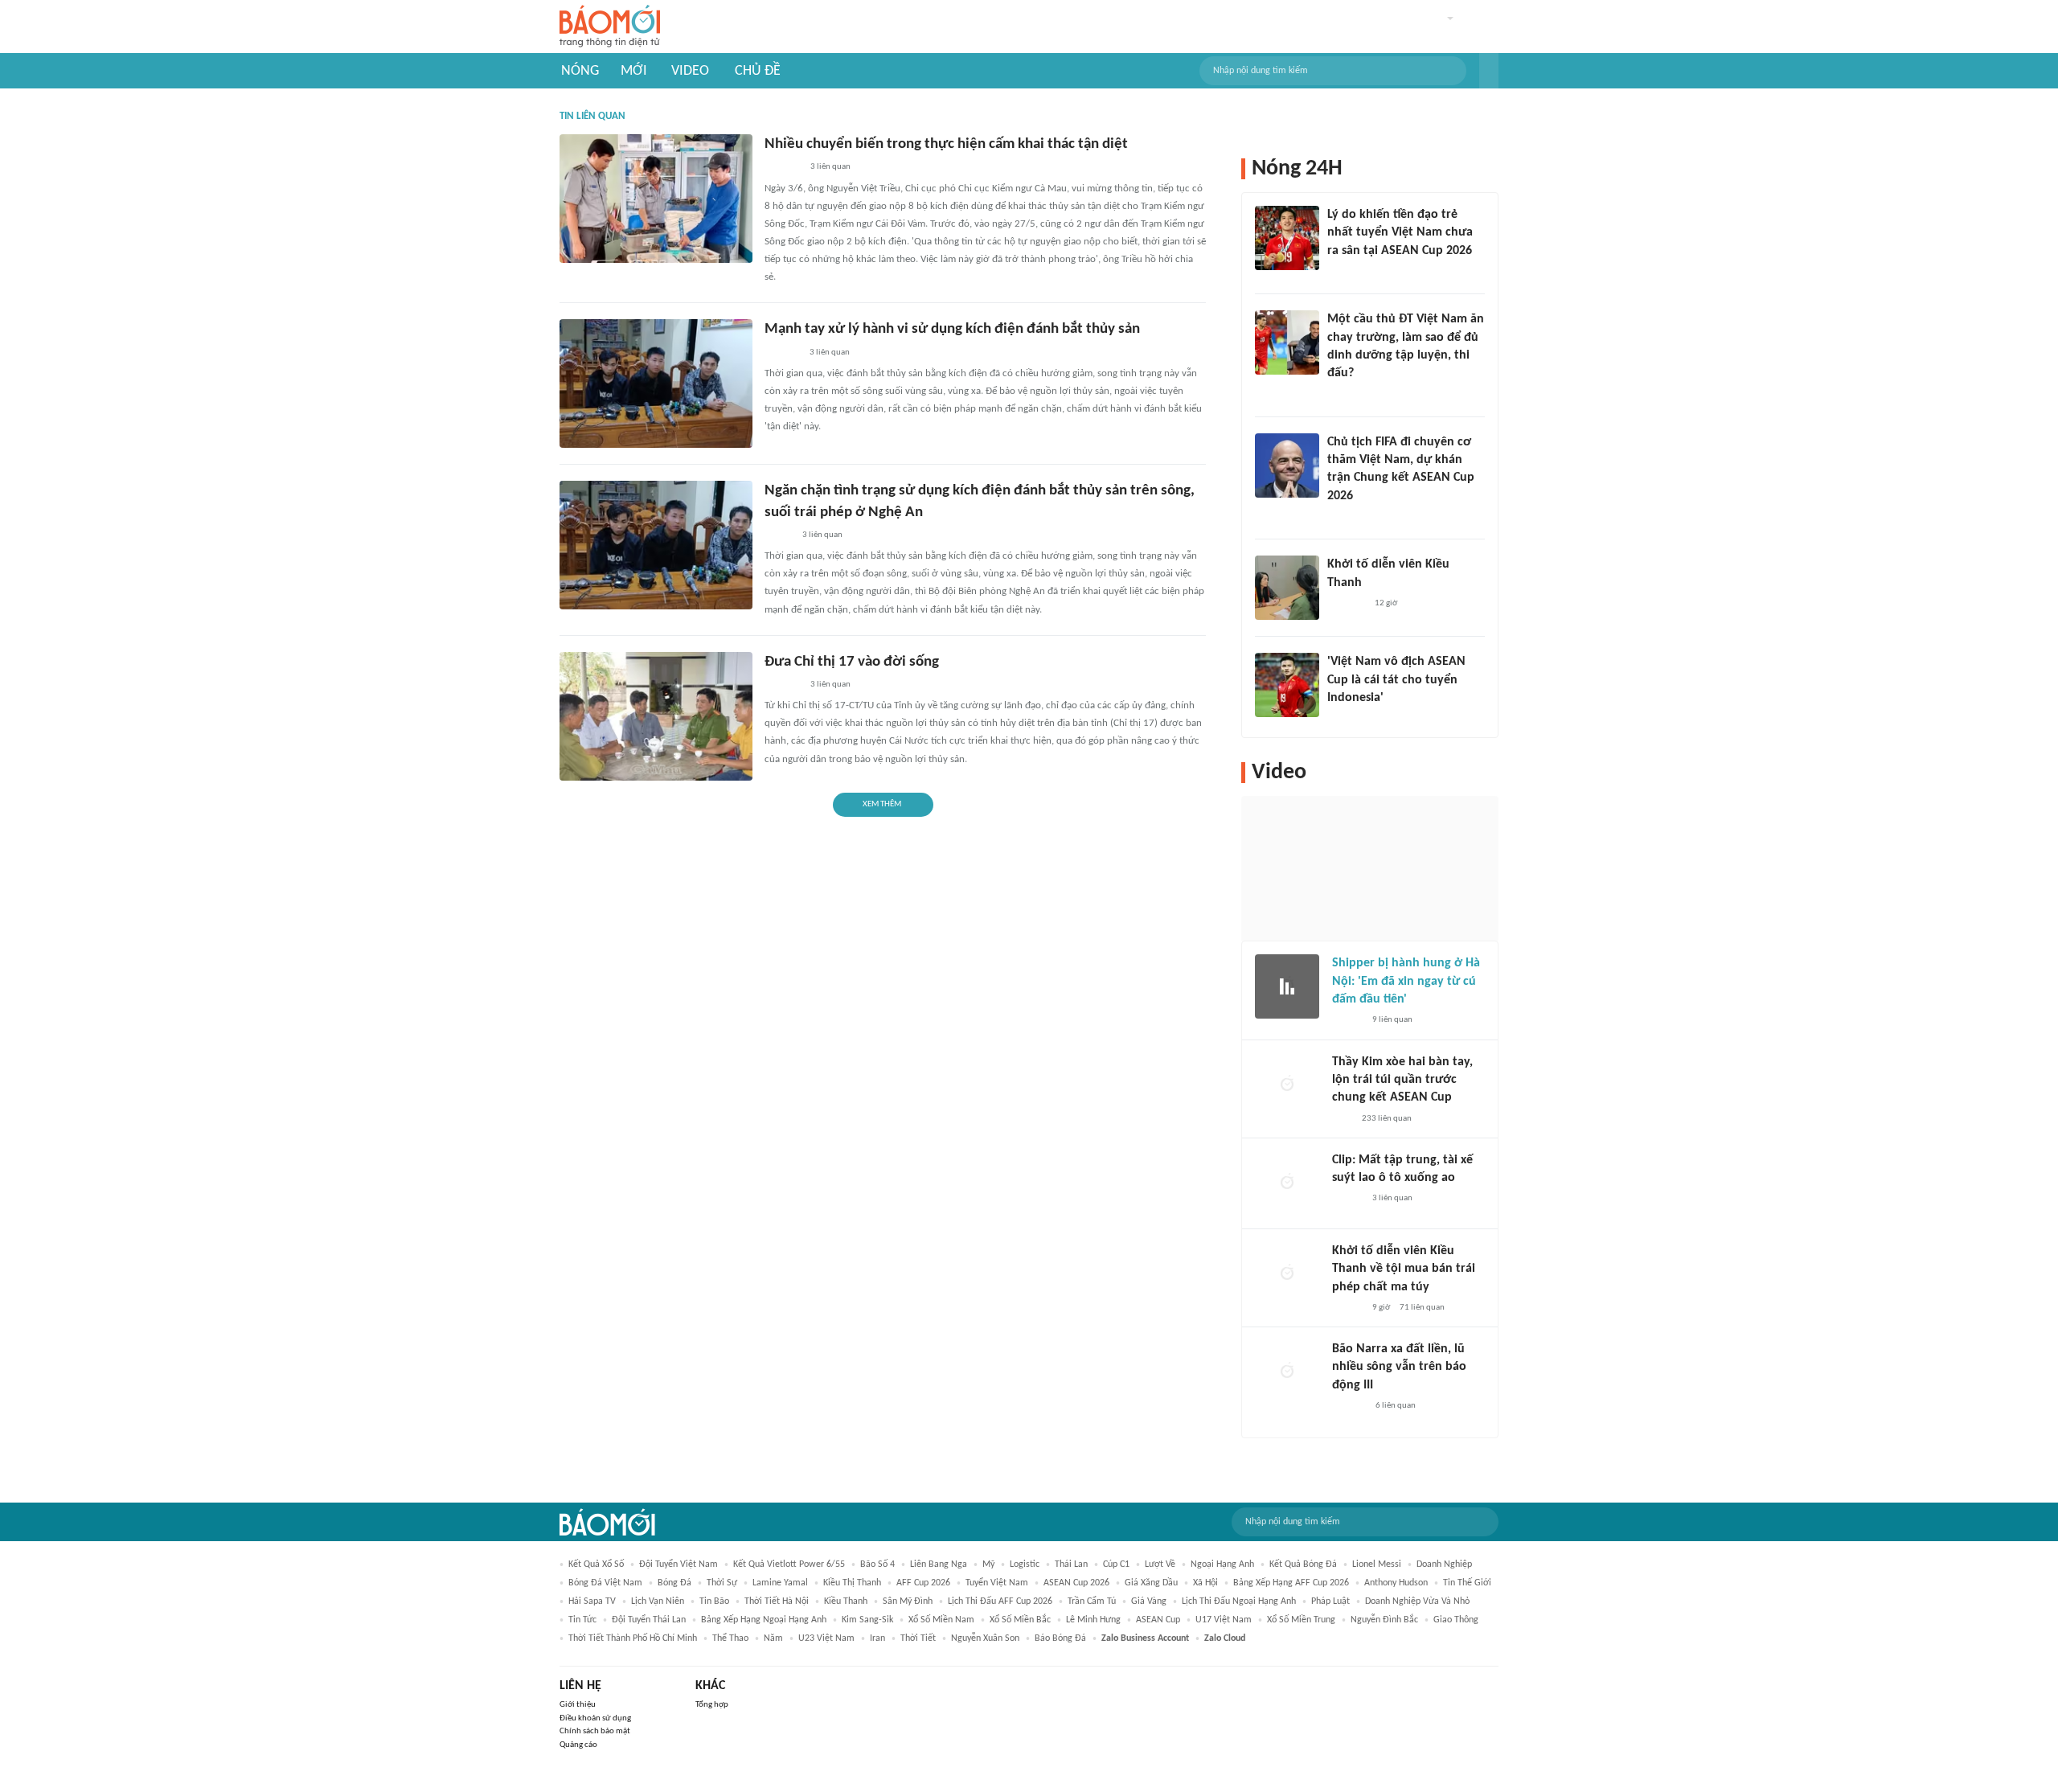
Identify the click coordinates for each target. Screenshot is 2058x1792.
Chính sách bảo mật (595, 1731)
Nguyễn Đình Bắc (1384, 1620)
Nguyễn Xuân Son (985, 1638)
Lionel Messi (1377, 1564)
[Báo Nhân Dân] (779, 535)
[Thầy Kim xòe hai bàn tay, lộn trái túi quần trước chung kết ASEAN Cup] (1287, 1085)
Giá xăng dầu (1151, 1583)
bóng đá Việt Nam (605, 1583)
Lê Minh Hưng (1093, 1620)
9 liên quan (1392, 1020)
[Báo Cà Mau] (783, 168)
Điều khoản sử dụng (595, 1718)
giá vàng (1149, 1601)
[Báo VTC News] (1346, 272)
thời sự (722, 1583)
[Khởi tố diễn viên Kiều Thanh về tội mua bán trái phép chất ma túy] (1287, 1274)
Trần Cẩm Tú (1092, 1601)
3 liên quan (830, 167)
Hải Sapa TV (592, 1601)
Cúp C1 (1116, 1564)
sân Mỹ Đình (908, 1601)
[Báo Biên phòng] (782, 353)
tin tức (582, 1620)
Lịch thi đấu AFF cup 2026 (1000, 1601)
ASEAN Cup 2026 (1076, 1583)
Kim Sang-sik (867, 1620)
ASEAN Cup (1158, 1620)
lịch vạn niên (658, 1601)
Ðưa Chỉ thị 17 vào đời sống (852, 662)
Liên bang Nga (939, 1564)
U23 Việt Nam (826, 1638)
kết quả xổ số (596, 1564)
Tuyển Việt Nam (997, 1583)
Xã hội (1205, 1583)
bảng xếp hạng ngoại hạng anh (764, 1620)
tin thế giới (1467, 1583)
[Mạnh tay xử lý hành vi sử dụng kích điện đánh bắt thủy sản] (656, 383)
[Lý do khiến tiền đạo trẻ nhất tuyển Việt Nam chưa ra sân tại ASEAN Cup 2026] (1287, 238)
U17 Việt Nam (1224, 1620)
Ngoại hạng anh (1222, 1564)
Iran (877, 1638)
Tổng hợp (712, 1705)
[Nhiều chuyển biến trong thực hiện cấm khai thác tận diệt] (656, 199)
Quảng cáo (578, 1745)
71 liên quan (1422, 1308)
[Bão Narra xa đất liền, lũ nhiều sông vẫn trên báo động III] (1287, 1372)
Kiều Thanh (846, 1601)
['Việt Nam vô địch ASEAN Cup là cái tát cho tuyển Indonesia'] (1287, 685)
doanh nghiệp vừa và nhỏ (1417, 1601)
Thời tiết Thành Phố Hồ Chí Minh (633, 1638)
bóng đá (674, 1583)
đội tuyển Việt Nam (678, 1564)
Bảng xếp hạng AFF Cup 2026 (1291, 1583)
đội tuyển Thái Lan (649, 1620)
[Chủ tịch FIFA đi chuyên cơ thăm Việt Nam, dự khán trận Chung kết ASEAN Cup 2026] (1287, 465)
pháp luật (1330, 1601)
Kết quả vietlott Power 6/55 (789, 1564)
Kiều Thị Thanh (852, 1583)
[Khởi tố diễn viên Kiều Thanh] (1287, 588)
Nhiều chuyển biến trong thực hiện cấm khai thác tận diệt (946, 144)
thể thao (730, 1638)
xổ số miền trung (1301, 1620)
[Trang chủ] (610, 27)
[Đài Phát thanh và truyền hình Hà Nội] (1349, 1406)
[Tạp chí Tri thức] (1337, 719)
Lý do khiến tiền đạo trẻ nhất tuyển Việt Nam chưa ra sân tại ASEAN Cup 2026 (1400, 233)
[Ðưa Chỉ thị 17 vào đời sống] (656, 716)
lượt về (1160, 1564)
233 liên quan (1387, 1119)
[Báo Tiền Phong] (1343, 517)
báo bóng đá (1060, 1638)
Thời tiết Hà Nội (777, 1601)
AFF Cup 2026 (923, 1583)
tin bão (714, 1601)
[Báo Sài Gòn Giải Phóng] (1347, 1308)
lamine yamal (780, 1583)
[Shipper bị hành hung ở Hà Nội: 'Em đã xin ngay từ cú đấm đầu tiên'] (1287, 986)
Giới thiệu (578, 1705)
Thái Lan (1071, 1564)
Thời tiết (918, 1638)
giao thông (1456, 1620)
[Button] (1489, 71)
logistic (1025, 1564)
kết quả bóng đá (1303, 1564)
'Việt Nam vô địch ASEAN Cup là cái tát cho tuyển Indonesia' (1396, 680)
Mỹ (988, 1564)
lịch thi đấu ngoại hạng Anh (1239, 1601)
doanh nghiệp (1444, 1564)
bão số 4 (877, 1564)
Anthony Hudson (1396, 1583)
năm (773, 1638)
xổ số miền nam (941, 1620)
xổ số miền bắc (1020, 1620)
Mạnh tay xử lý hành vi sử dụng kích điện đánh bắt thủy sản (952, 329)
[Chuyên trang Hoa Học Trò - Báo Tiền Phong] (1335, 395)
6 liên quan (1396, 1406)
